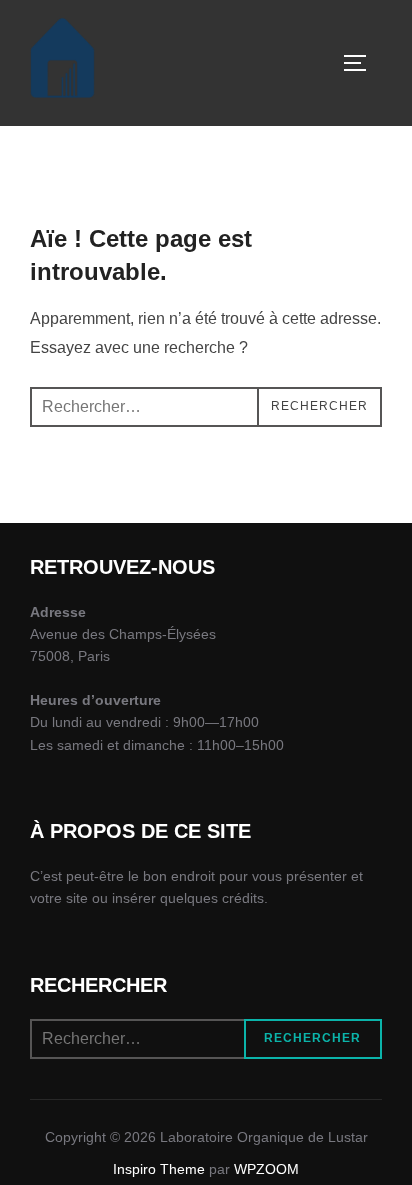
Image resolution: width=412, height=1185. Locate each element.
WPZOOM (266, 1169)
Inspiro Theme (159, 1169)
